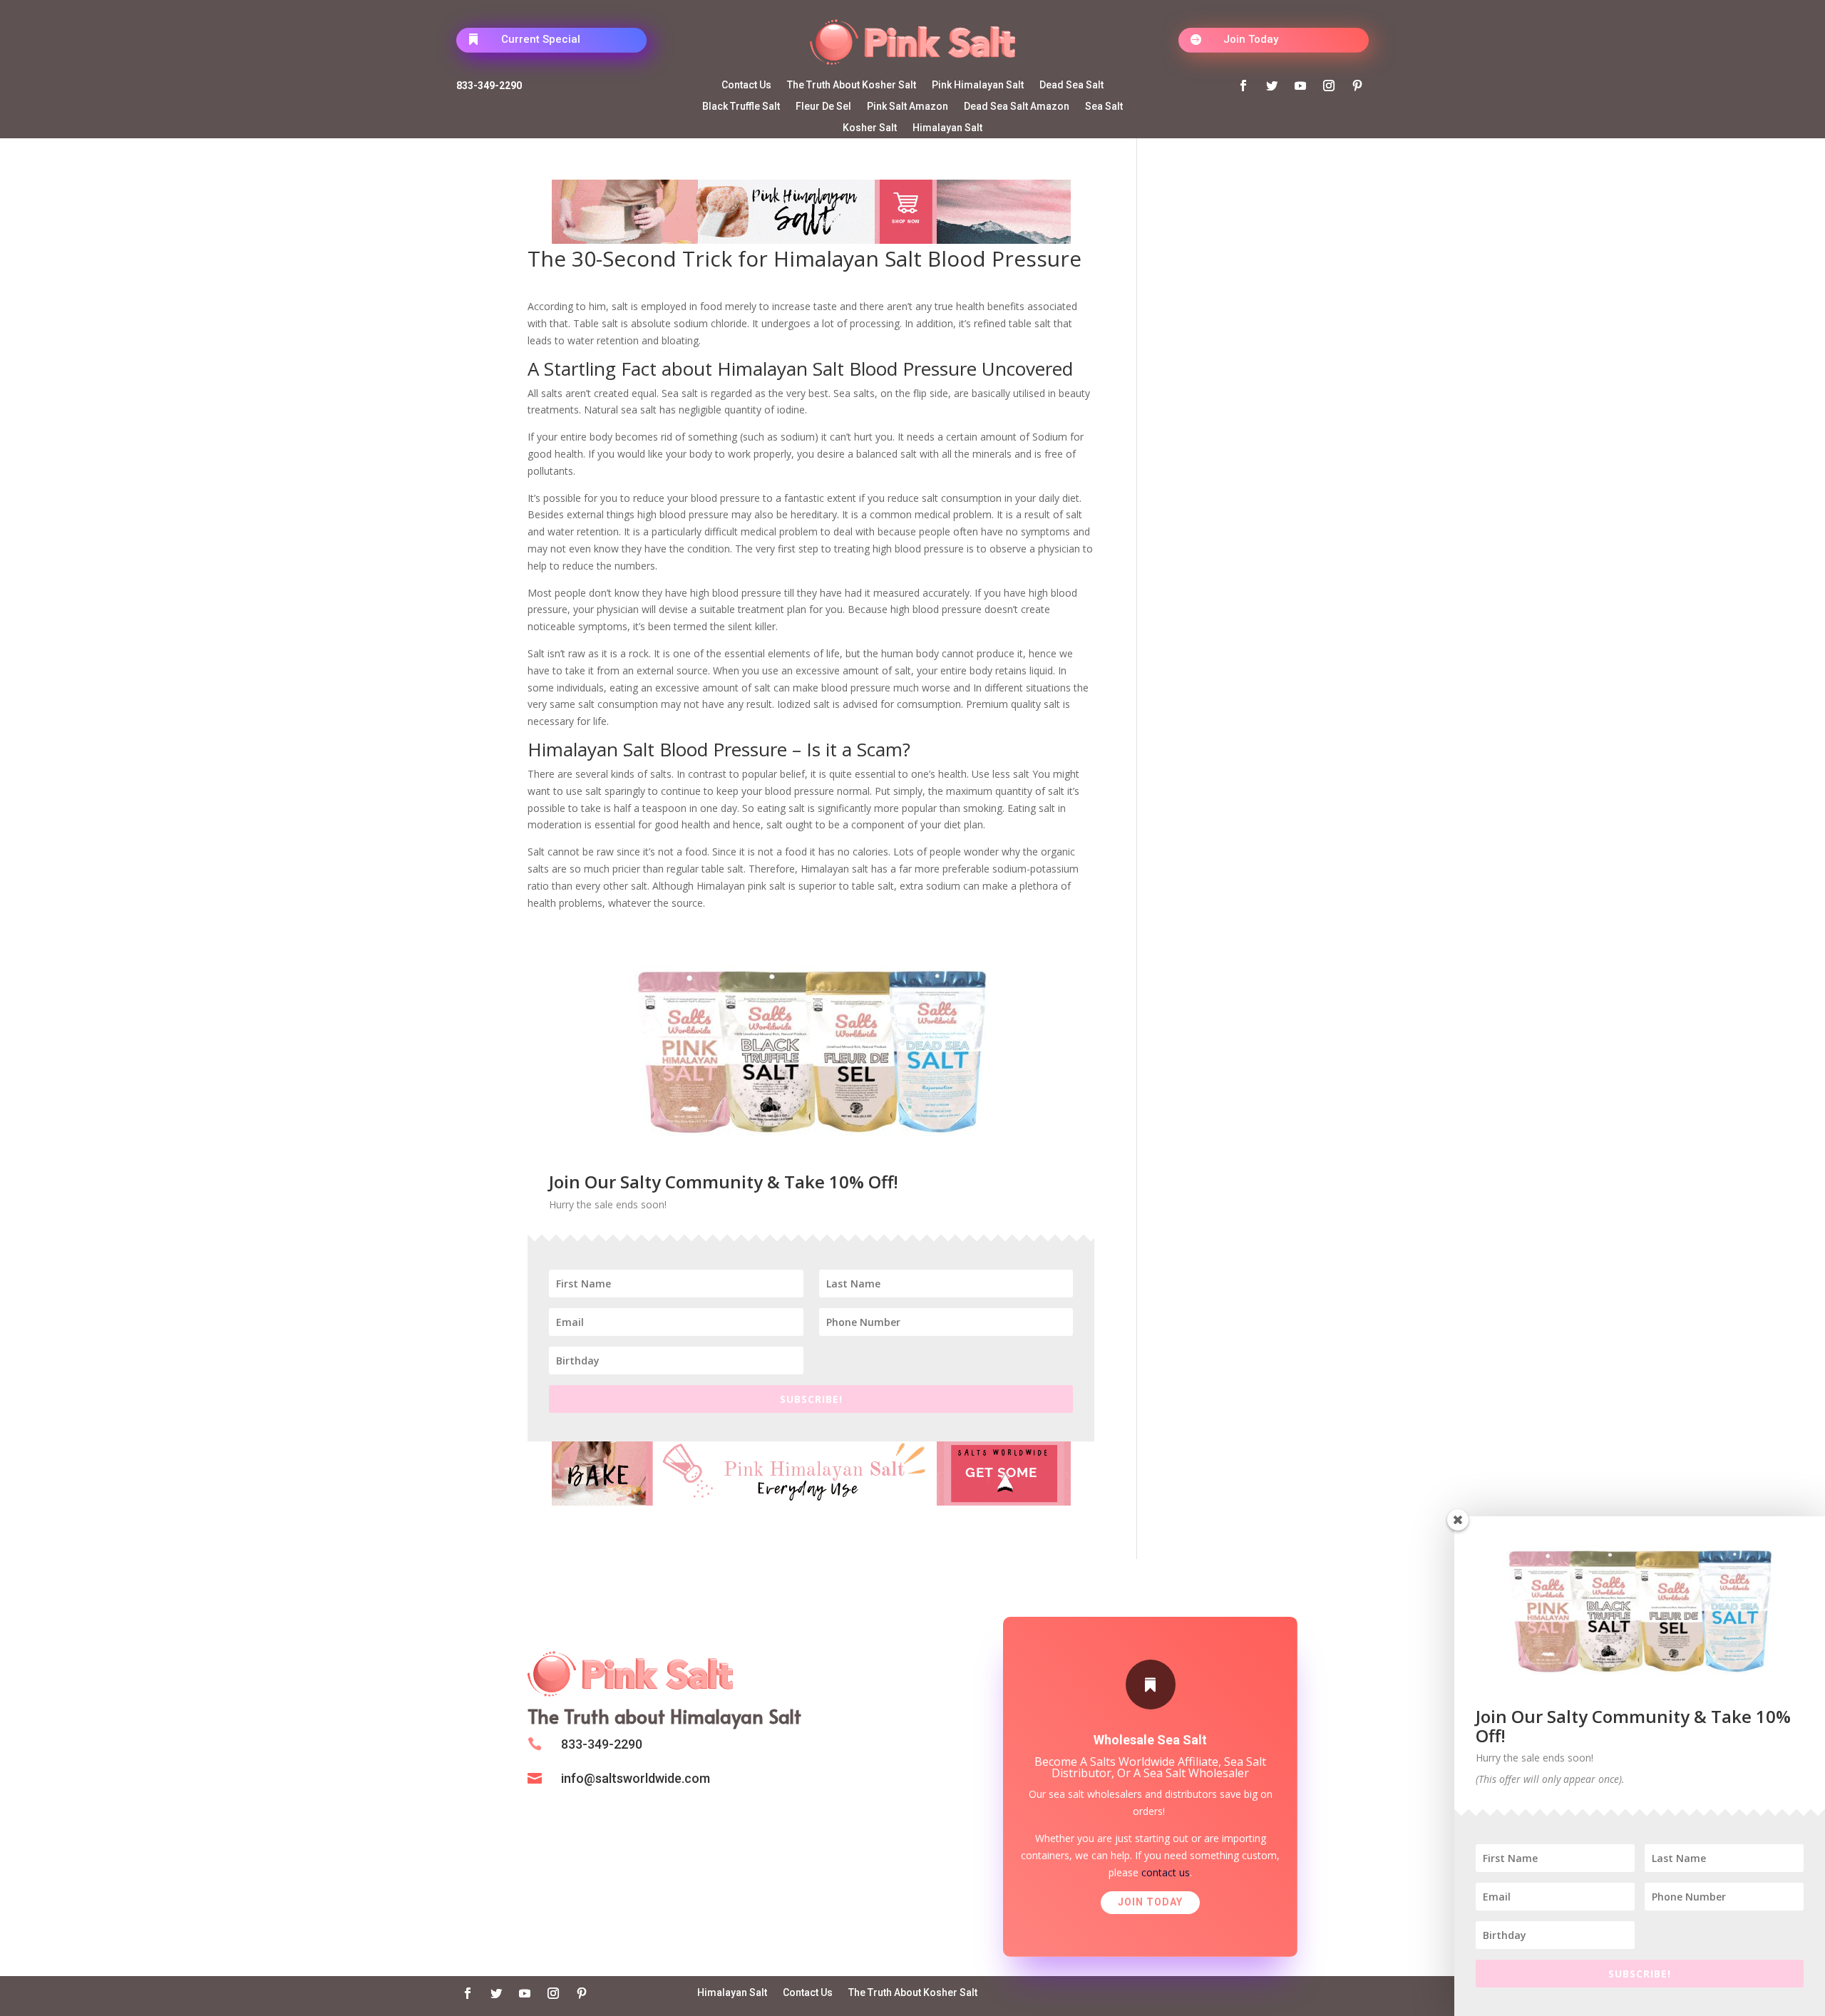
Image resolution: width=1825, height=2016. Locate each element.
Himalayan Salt (947, 128)
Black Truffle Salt (741, 107)
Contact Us (746, 85)
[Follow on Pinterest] (1357, 86)
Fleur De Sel (823, 107)
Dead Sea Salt (1071, 85)
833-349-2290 (489, 86)
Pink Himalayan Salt (978, 85)
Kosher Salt (870, 128)
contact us (1166, 1872)
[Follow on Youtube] (1300, 86)
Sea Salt (1104, 107)
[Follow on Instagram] (1329, 86)
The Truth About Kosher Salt (852, 85)
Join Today (1251, 39)
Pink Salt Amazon (908, 107)
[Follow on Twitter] (1272, 86)
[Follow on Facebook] (1243, 86)
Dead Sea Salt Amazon (1017, 107)
